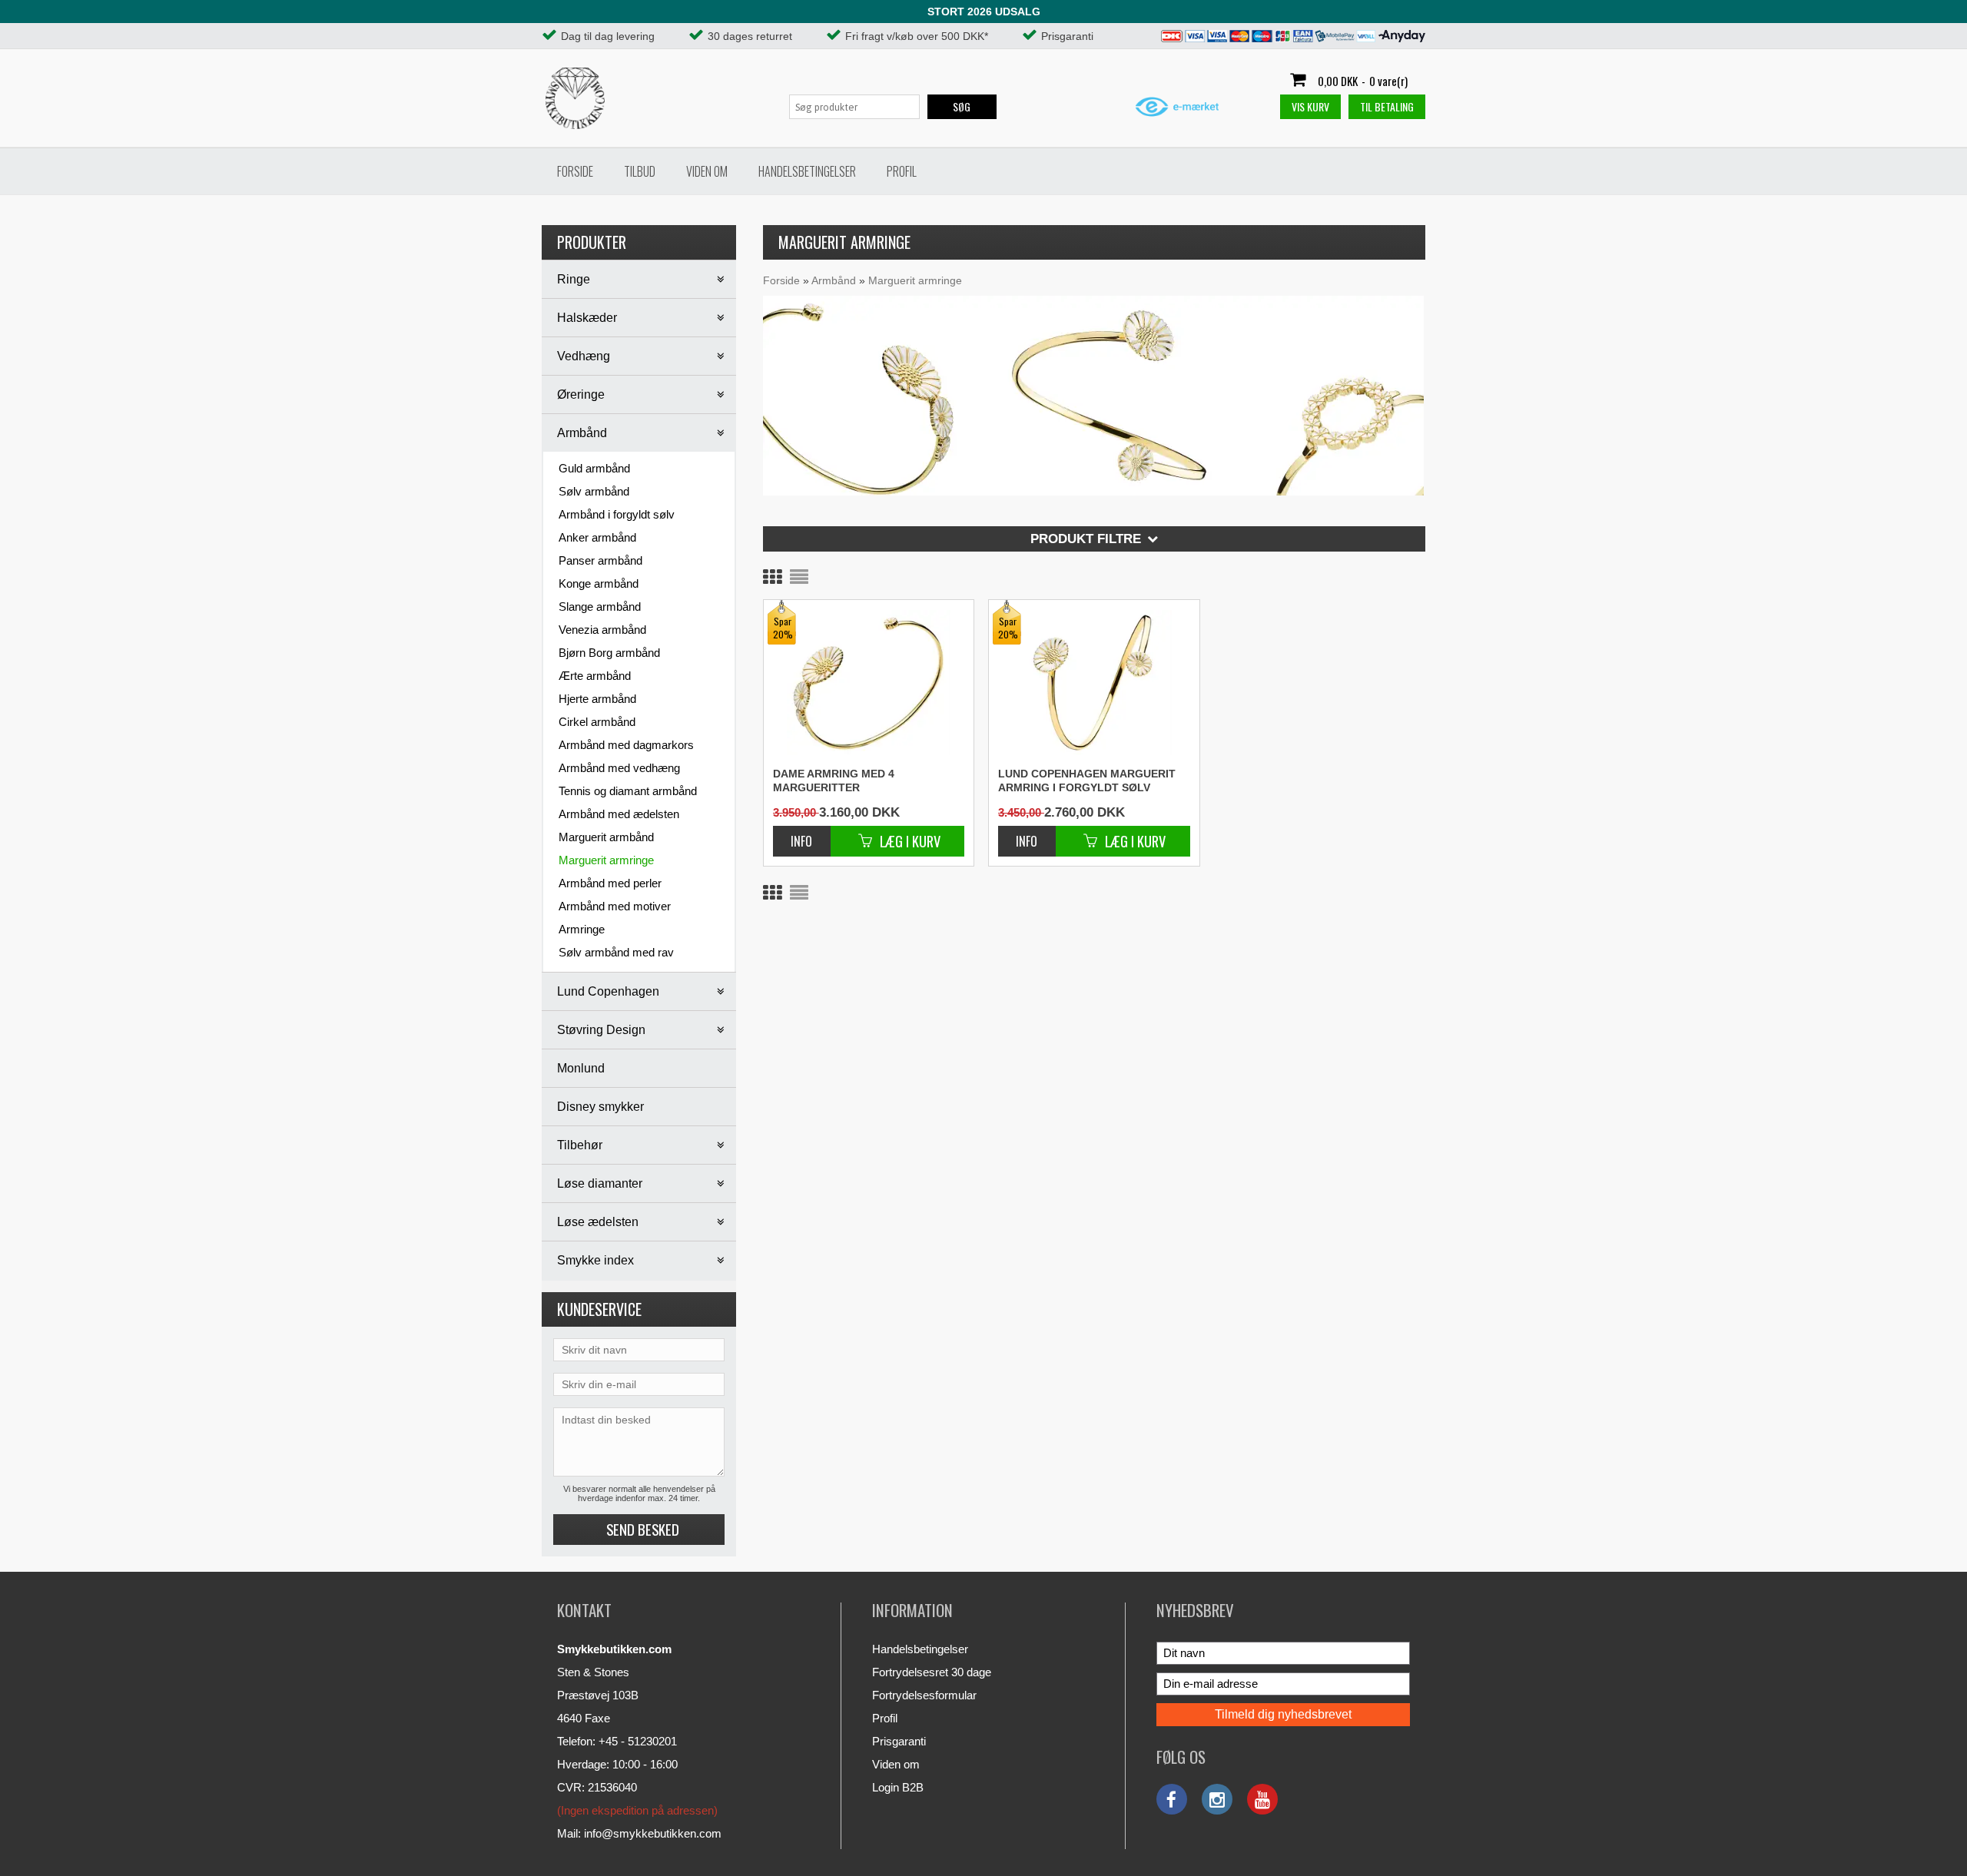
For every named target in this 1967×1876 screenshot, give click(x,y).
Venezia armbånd (602, 630)
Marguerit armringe (606, 860)
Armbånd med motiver (615, 906)
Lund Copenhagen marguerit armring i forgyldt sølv (1087, 781)
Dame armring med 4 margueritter (834, 781)
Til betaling (1387, 106)
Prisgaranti (899, 1741)
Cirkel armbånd (597, 722)
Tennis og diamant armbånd (628, 791)
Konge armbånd (599, 583)
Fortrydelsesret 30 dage (932, 1672)
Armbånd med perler (610, 883)
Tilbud (640, 171)
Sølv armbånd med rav (616, 952)
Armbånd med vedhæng (619, 768)
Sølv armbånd (594, 491)
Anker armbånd (597, 537)
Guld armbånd (594, 468)
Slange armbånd (600, 607)
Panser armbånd (600, 560)
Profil (902, 171)
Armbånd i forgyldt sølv (617, 514)
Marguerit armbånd (606, 837)
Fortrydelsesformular (924, 1695)
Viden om (707, 171)
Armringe (582, 929)
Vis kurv (1310, 106)
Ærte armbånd (595, 676)
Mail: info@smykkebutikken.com (639, 1833)
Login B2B (898, 1787)
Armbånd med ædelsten (619, 814)
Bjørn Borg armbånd (609, 653)
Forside (575, 171)
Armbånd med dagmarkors (626, 745)
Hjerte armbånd (597, 699)
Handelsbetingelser (807, 171)
